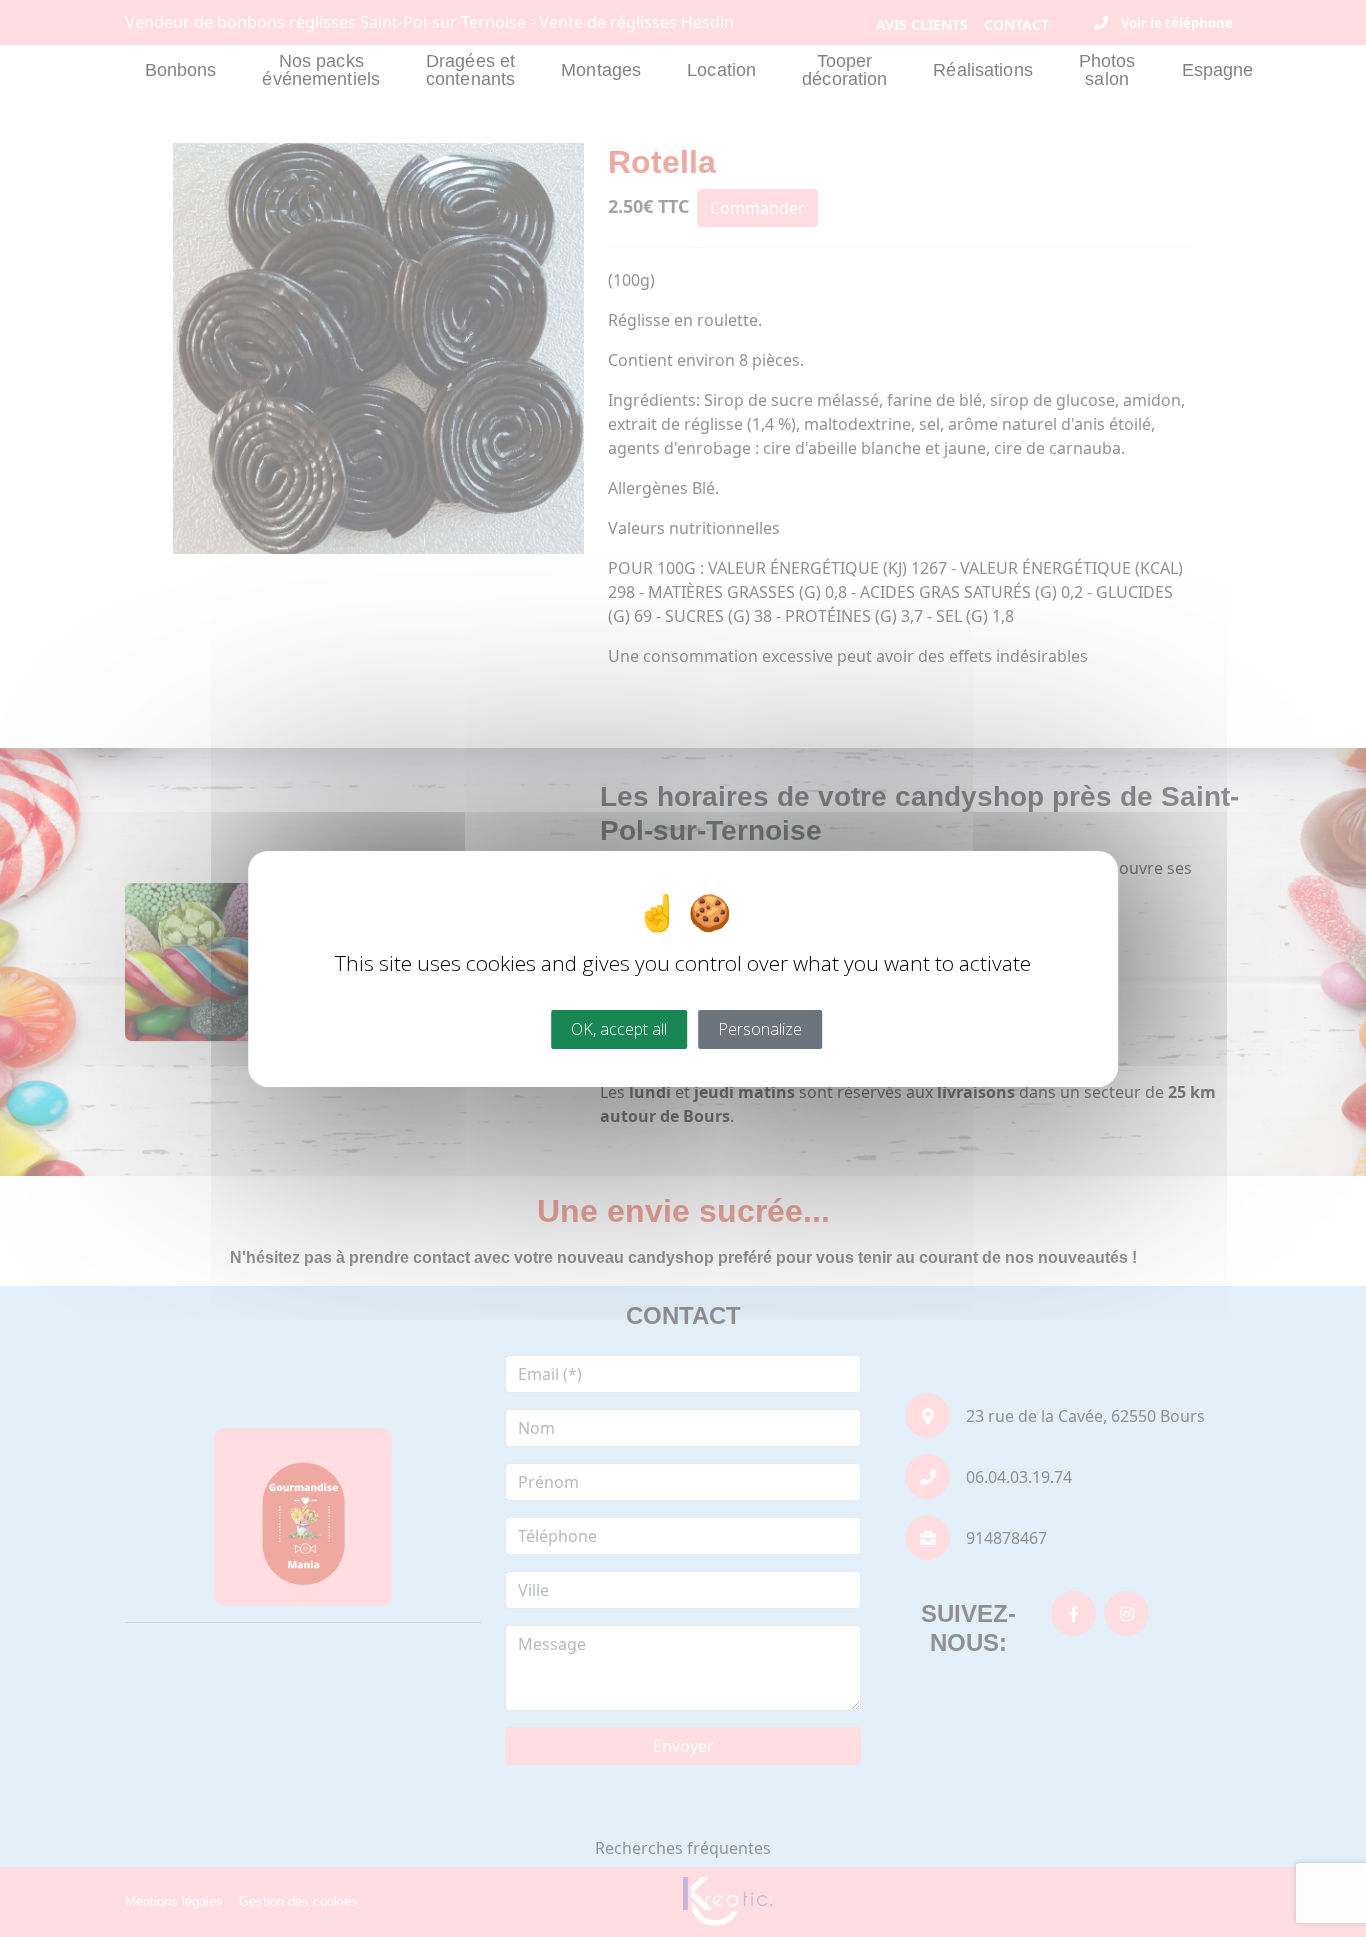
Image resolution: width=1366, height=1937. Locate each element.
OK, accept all (619, 1028)
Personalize (760, 1028)
